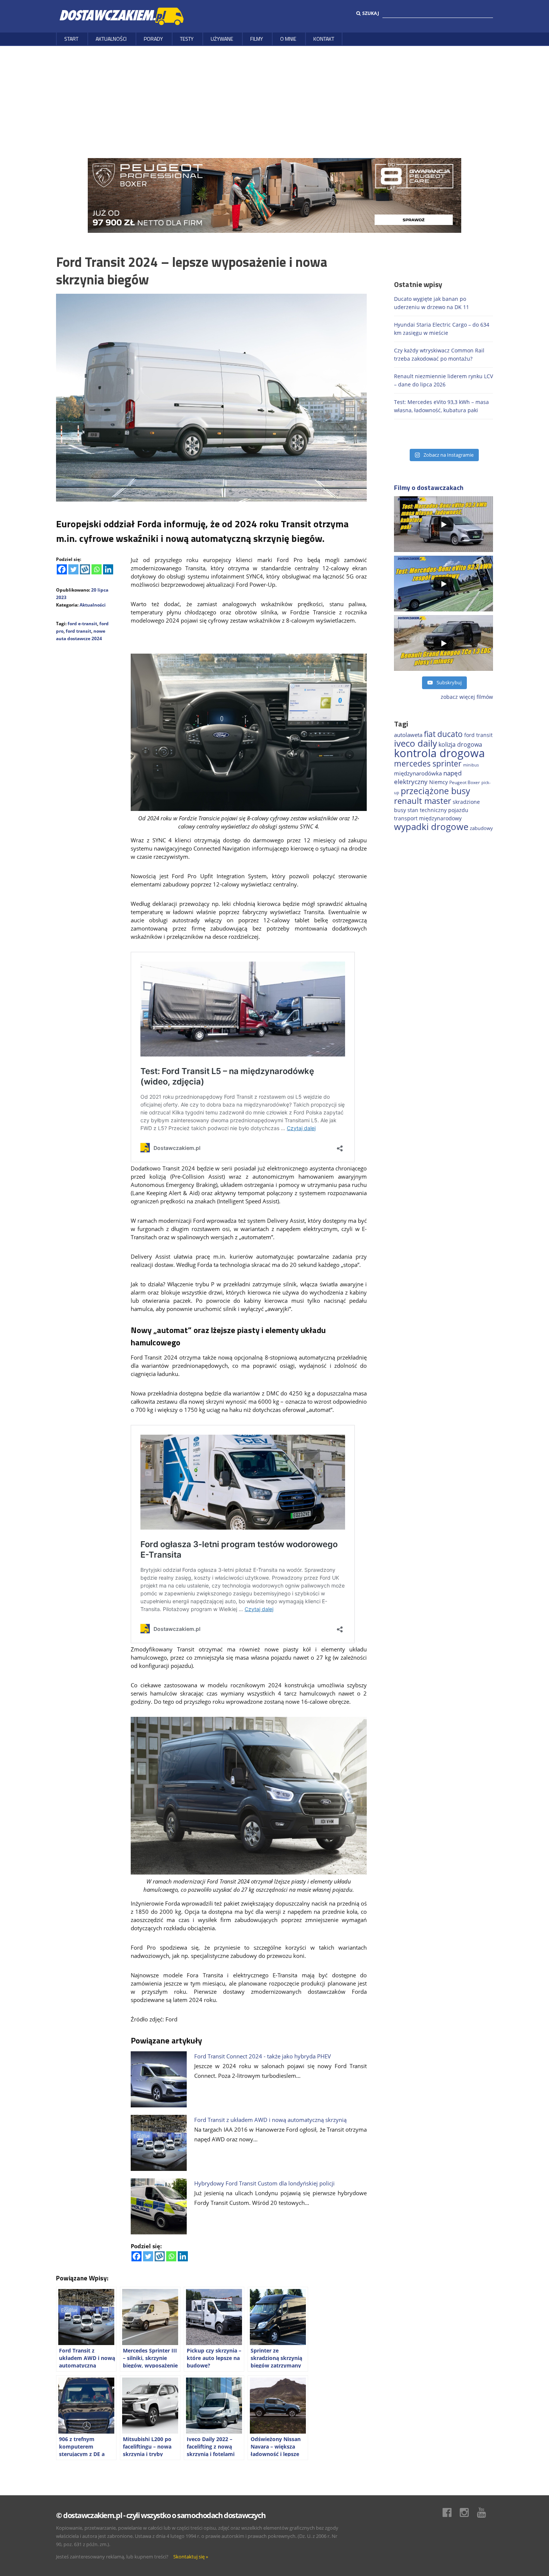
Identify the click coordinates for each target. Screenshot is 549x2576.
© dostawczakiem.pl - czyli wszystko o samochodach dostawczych (161, 2515)
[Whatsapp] (97, 569)
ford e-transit (82, 624)
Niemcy (438, 782)
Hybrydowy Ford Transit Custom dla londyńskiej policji (264, 2183)
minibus (471, 765)
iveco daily (415, 743)
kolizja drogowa (460, 744)
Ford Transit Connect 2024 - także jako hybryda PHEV (263, 2056)
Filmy (257, 39)
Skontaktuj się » (191, 2557)
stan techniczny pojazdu (438, 810)
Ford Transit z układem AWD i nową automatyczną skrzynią (270, 2120)
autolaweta (408, 735)
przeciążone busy (435, 791)
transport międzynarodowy (428, 818)
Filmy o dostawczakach (429, 488)
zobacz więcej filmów (467, 697)
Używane (222, 39)
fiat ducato (443, 734)
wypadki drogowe (431, 827)
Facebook (451, 2512)
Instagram (468, 2512)
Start (71, 39)
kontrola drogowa (439, 753)
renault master (423, 801)
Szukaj (371, 13)
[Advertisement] (274, 102)
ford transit (78, 631)
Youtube (485, 2512)
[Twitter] (73, 569)
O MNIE (288, 39)
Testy (187, 39)
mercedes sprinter (428, 763)
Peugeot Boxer (465, 782)
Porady (153, 39)
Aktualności (111, 39)
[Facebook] (62, 569)
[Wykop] (85, 569)
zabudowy (481, 828)
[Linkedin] (108, 569)
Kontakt (324, 39)
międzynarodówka (418, 773)
